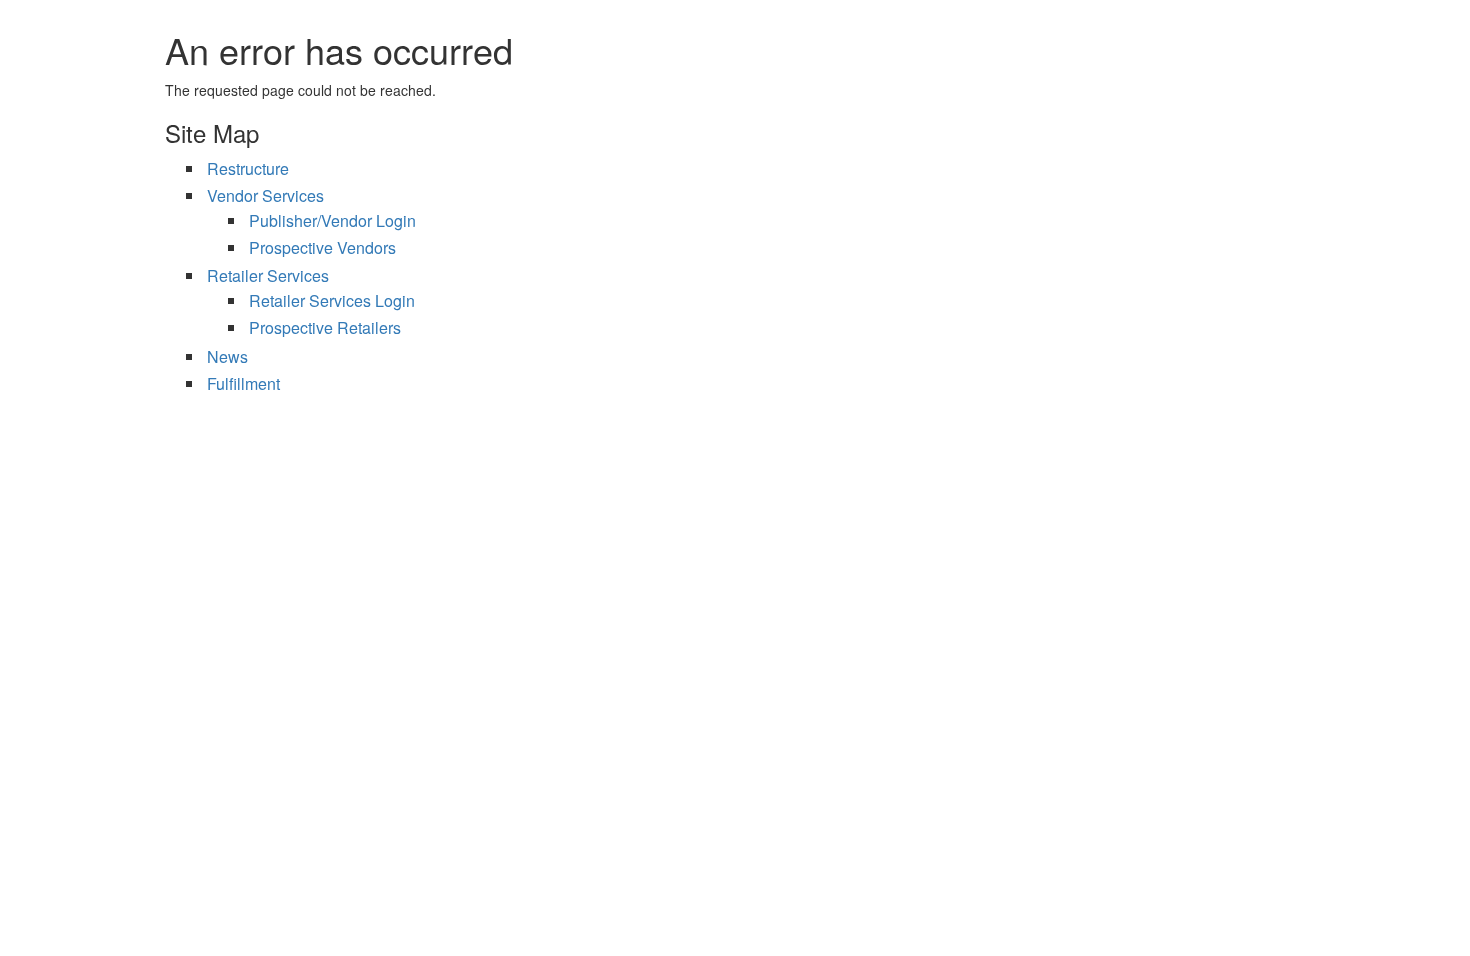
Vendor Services (265, 195)
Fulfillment (243, 383)
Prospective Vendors (322, 247)
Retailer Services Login (332, 300)
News (227, 356)
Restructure (248, 168)
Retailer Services (268, 275)
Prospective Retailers (325, 327)
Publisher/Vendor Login (332, 220)
